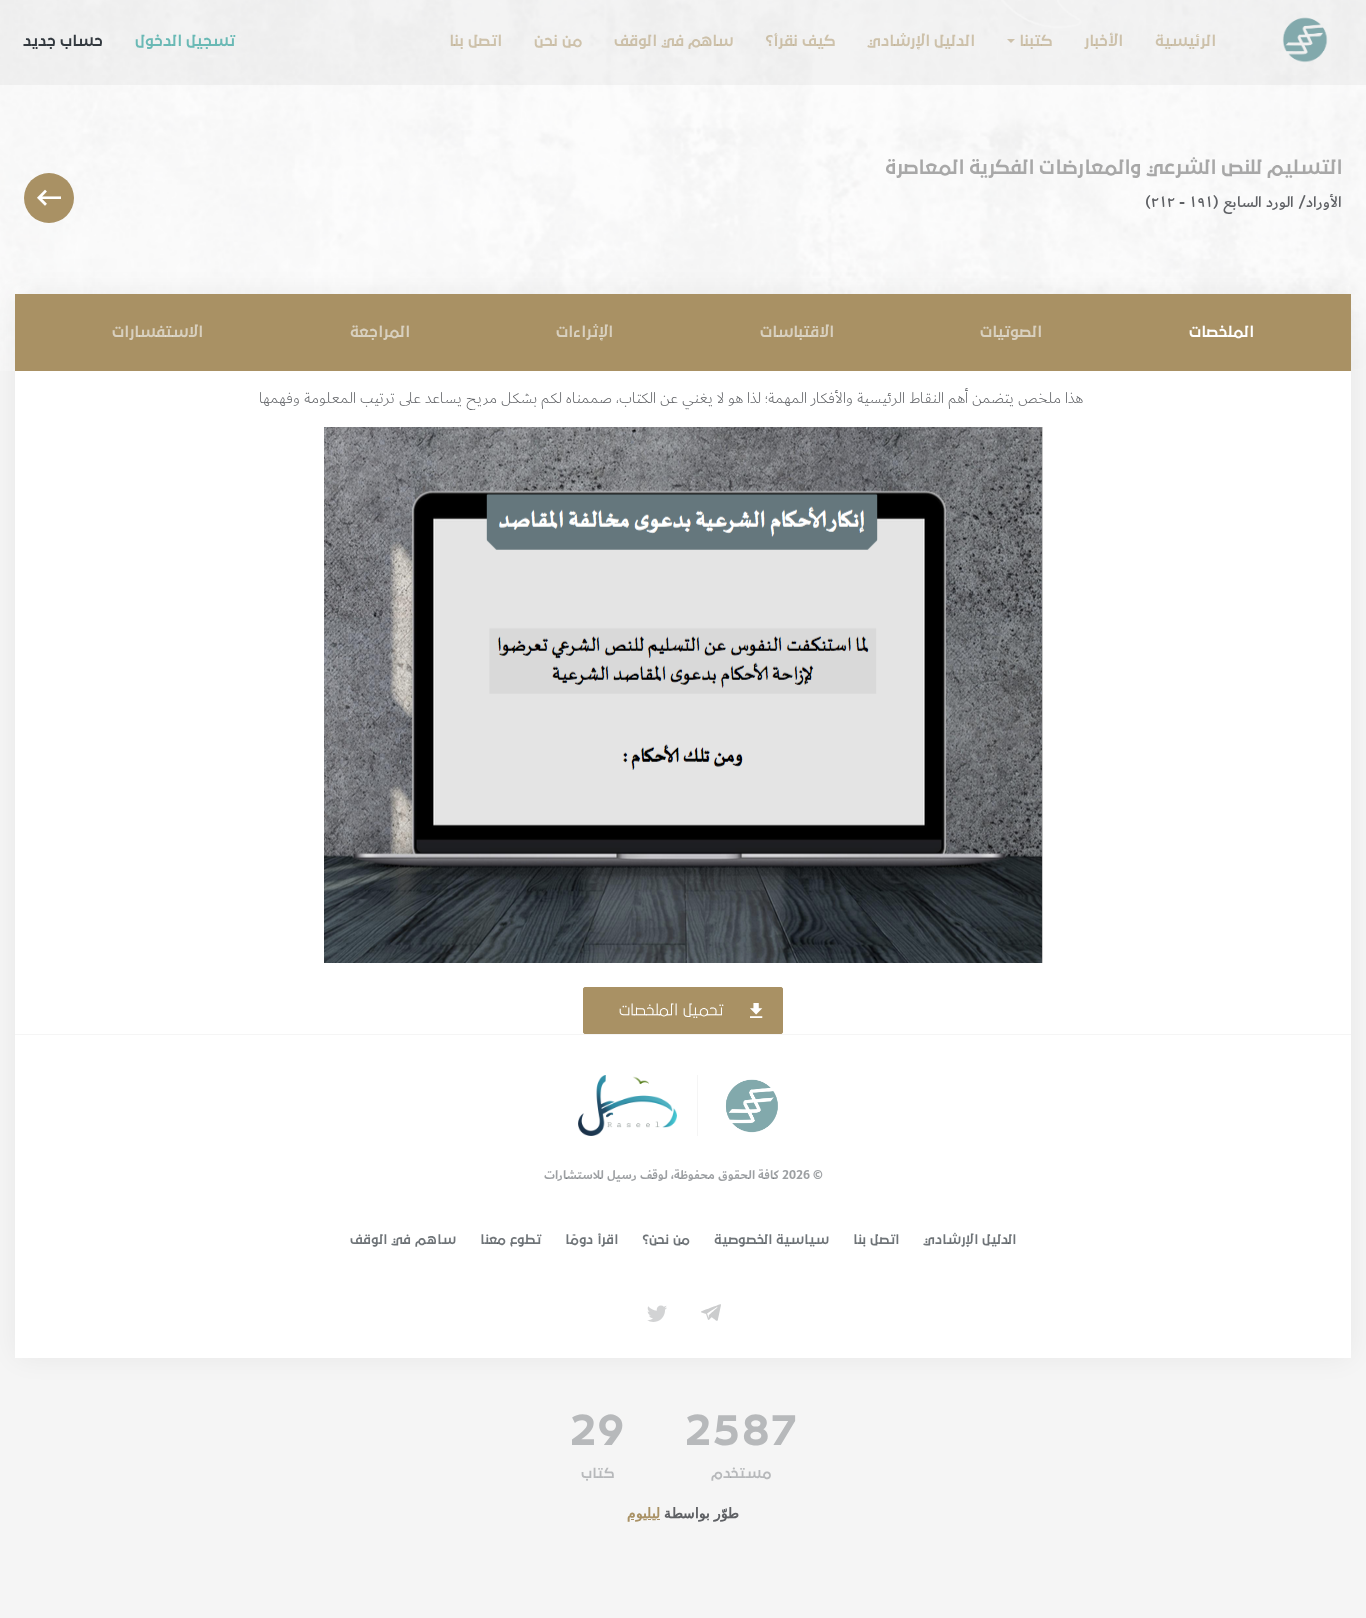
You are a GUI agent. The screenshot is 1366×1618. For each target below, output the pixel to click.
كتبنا (1035, 41)
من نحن (558, 41)
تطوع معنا (510, 1240)
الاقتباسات (797, 332)
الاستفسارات (157, 332)
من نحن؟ (666, 1240)
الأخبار (1103, 41)
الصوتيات (1011, 332)
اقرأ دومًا (591, 1240)
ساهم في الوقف (673, 41)
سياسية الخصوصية (771, 1240)
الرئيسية (1185, 41)
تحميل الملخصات (671, 1010)
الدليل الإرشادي (921, 41)
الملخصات (1221, 332)
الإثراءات (584, 332)
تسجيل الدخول (185, 41)
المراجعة (380, 332)
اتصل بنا (475, 41)
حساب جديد (63, 41)
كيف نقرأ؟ (800, 41)
